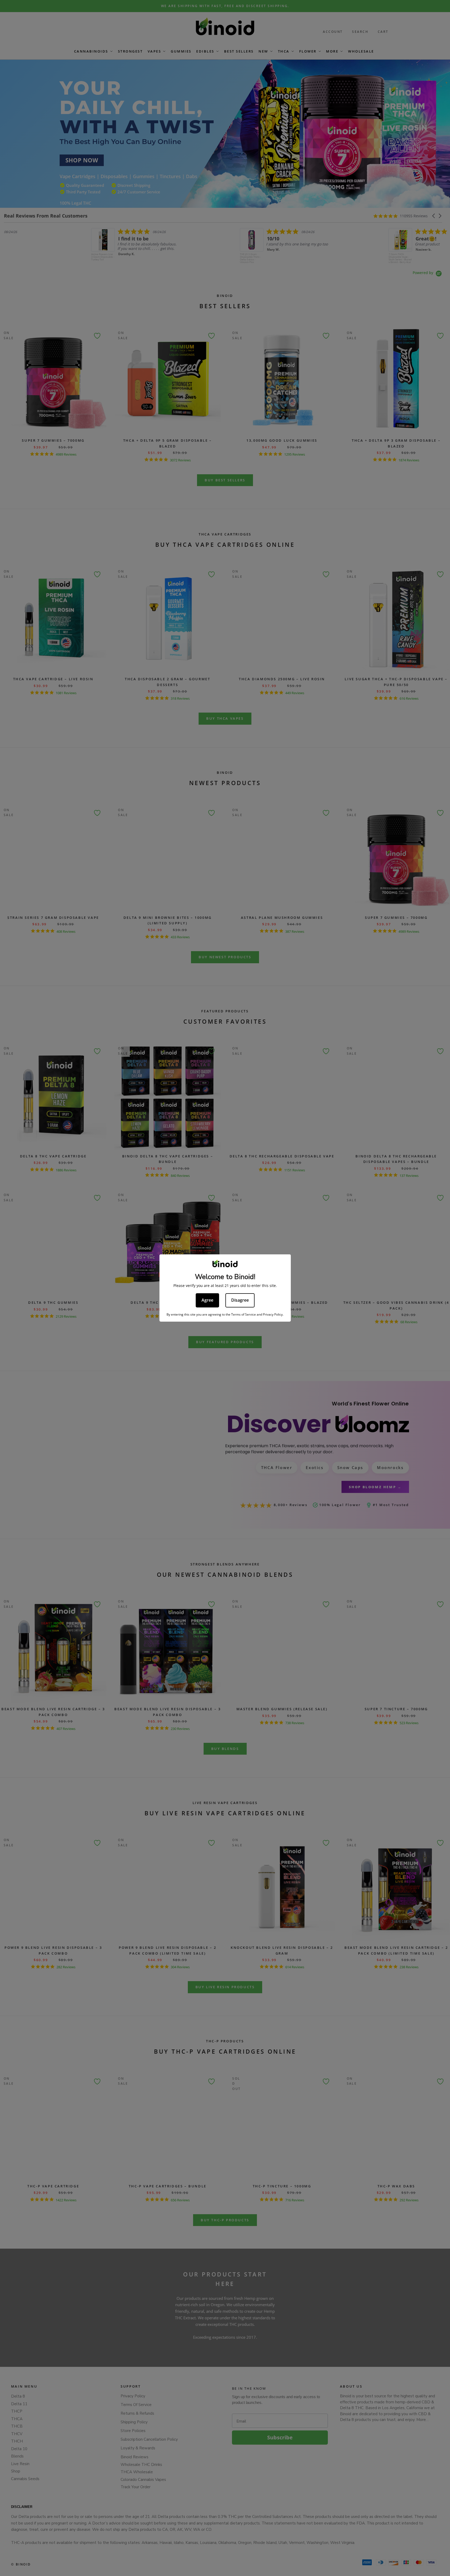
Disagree (240, 1300)
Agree (207, 1300)
